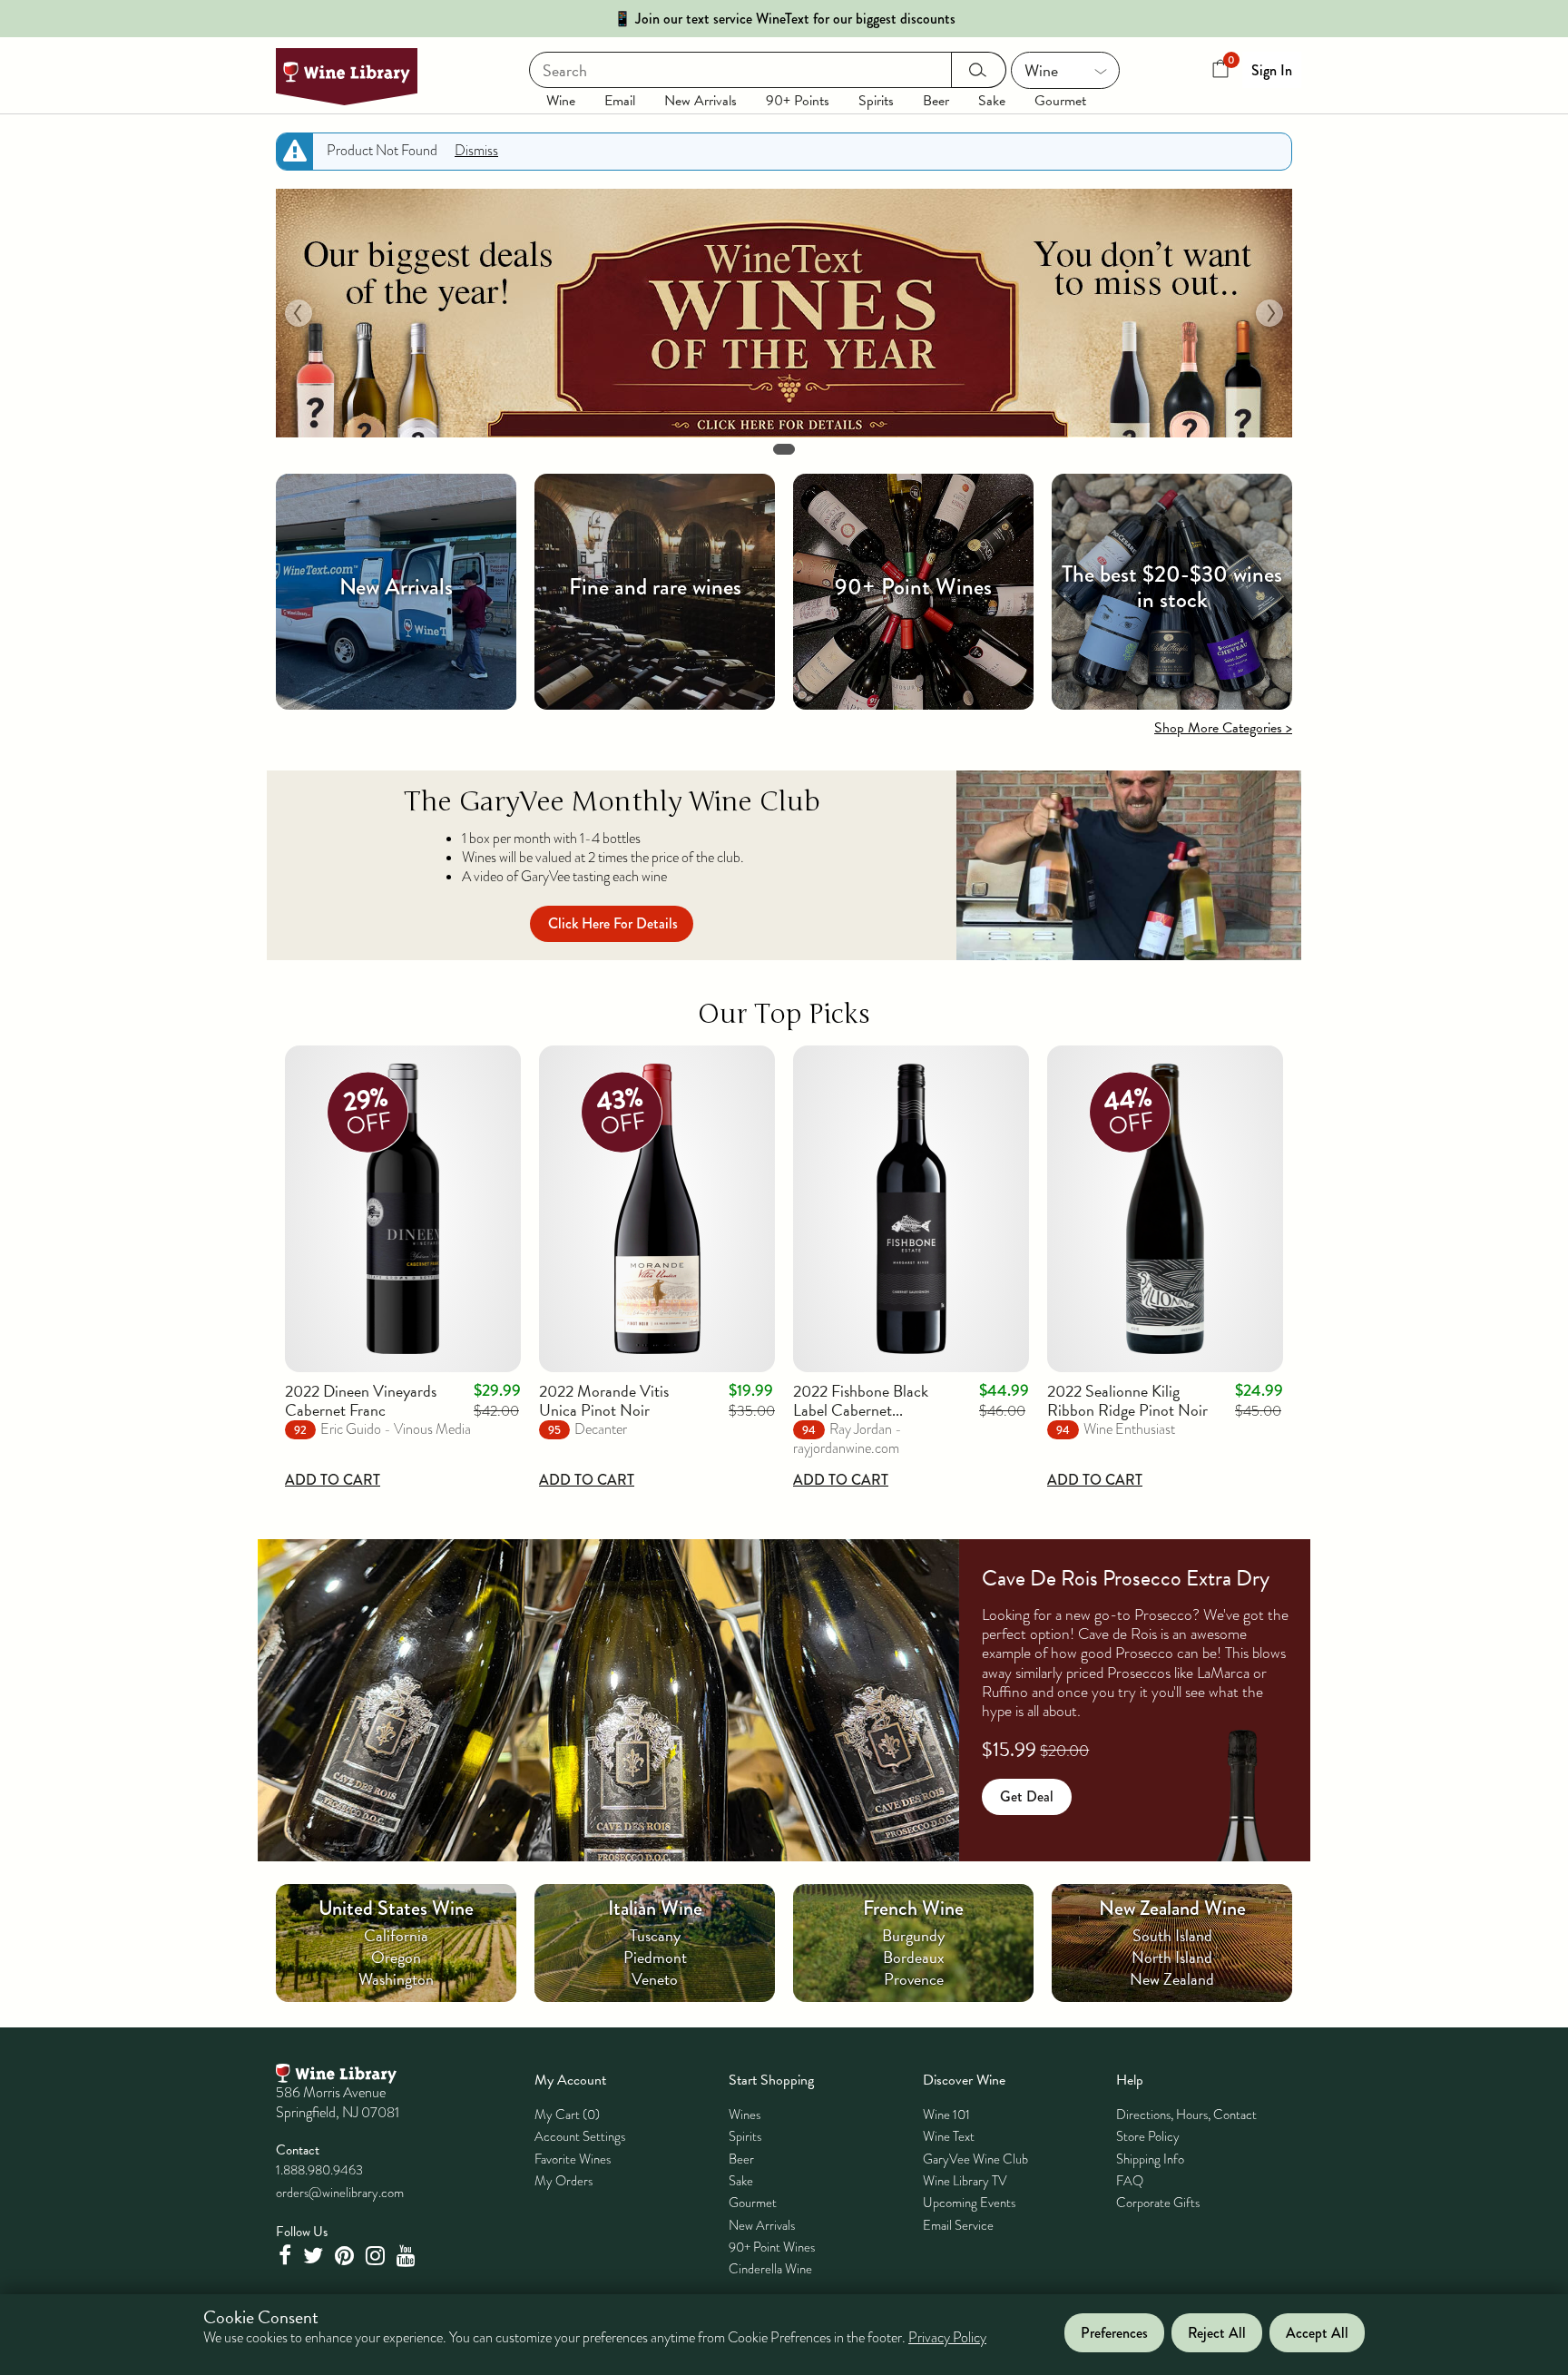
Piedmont (655, 1957)
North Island (1172, 1957)
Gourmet (1060, 101)
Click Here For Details (613, 923)
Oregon (396, 1957)
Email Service (958, 2225)
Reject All (1217, 2333)
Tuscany (655, 1935)
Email (620, 101)
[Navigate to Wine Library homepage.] (347, 77)
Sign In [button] (1272, 70)
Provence (914, 1979)
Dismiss (476, 151)
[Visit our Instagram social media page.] (377, 2256)
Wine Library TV (965, 2181)
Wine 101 (946, 2115)
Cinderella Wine (770, 2269)
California (396, 1935)
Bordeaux (914, 1957)
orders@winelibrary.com (340, 2193)
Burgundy (913, 1935)
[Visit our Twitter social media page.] (315, 2256)
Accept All (1317, 2333)
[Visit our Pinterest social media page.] (347, 2256)
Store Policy (1148, 2136)
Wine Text (949, 2136)
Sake (992, 101)
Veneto (655, 1979)
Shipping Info (1150, 2159)
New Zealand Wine (1172, 1908)
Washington (396, 1979)
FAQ (1130, 2181)
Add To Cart (333, 1480)
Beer (936, 101)
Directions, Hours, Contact (1186, 2115)
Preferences (1114, 2333)
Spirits (876, 101)
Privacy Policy (947, 2339)
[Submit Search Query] (979, 70)
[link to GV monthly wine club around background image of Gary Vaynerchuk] (1129, 865)
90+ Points (798, 101)
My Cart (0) (567, 2115)
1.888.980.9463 (319, 2170)
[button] (299, 313)
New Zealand (1172, 1979)
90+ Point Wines (772, 2247)
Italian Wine (655, 1908)
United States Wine (396, 1908)
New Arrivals (701, 101)
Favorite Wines (573, 2159)
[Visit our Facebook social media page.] (287, 2256)
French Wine (913, 1908)
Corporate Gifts (1158, 2203)
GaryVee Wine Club (975, 2159)
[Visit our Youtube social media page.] (408, 2256)
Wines (745, 2115)
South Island (1172, 1935)
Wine (561, 101)
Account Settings (580, 2136)
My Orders (563, 2181)
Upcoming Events (969, 2203)
